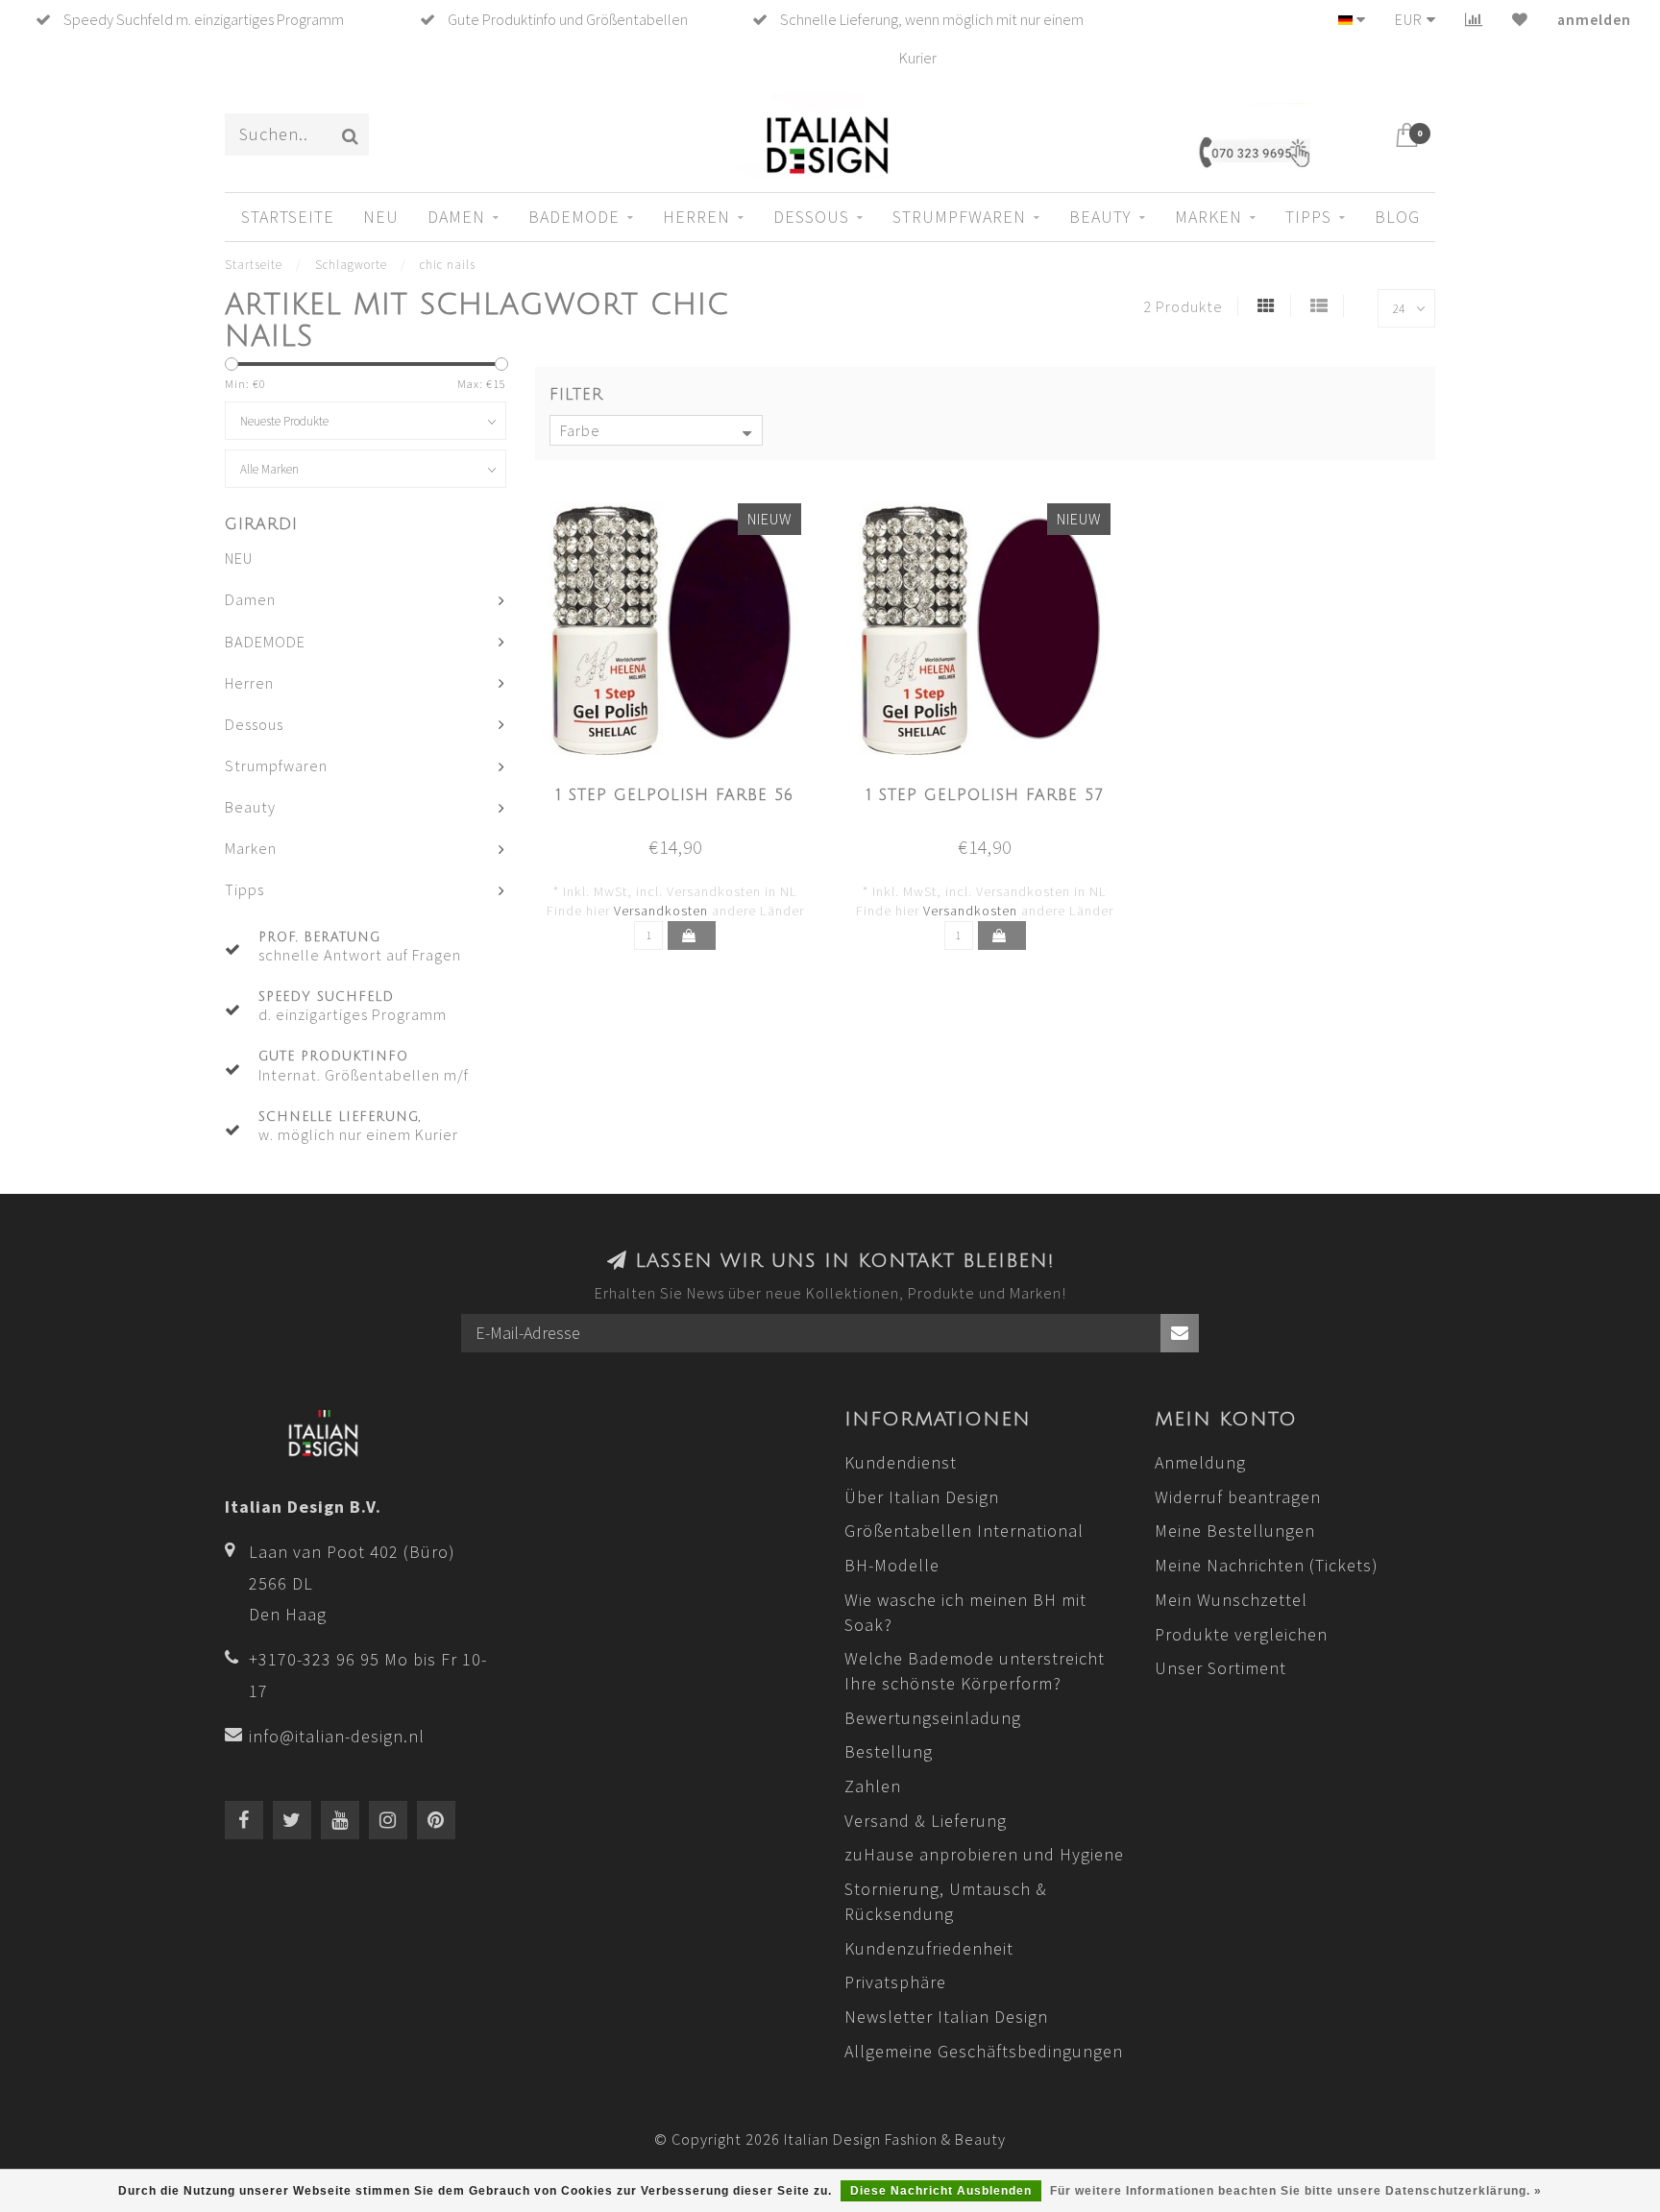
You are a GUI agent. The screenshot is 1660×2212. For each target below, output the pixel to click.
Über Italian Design (922, 1497)
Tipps (1308, 217)
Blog (1397, 217)
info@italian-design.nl (337, 1736)
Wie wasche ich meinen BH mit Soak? (965, 1612)
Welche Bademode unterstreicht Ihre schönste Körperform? (975, 1671)
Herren (696, 217)
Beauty (1100, 217)
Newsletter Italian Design (946, 2017)
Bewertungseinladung (933, 1718)
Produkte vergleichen (1241, 1634)
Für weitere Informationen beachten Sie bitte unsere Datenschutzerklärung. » (1296, 2191)
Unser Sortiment (1221, 1668)
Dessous (811, 217)
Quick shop (686, 790)
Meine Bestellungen (1235, 1531)
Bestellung (889, 1751)
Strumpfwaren (959, 217)
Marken (1208, 217)
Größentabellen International (964, 1531)
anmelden (1594, 19)
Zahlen (873, 1786)
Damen (456, 217)
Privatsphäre (895, 1982)
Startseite (288, 217)
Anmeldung (1200, 1462)
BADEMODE (574, 217)
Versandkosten (661, 911)
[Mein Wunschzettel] (1520, 19)
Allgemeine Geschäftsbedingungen (984, 2051)
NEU (381, 217)
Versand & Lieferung (926, 1821)
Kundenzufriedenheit (929, 1948)
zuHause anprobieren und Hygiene (984, 1854)
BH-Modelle (892, 1565)
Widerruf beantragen (1238, 1497)
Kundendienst (901, 1462)
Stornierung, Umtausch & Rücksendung (946, 1901)
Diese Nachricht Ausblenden (941, 2191)
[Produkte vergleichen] (1474, 19)
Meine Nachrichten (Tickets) (1267, 1565)
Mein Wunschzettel (1231, 1600)
